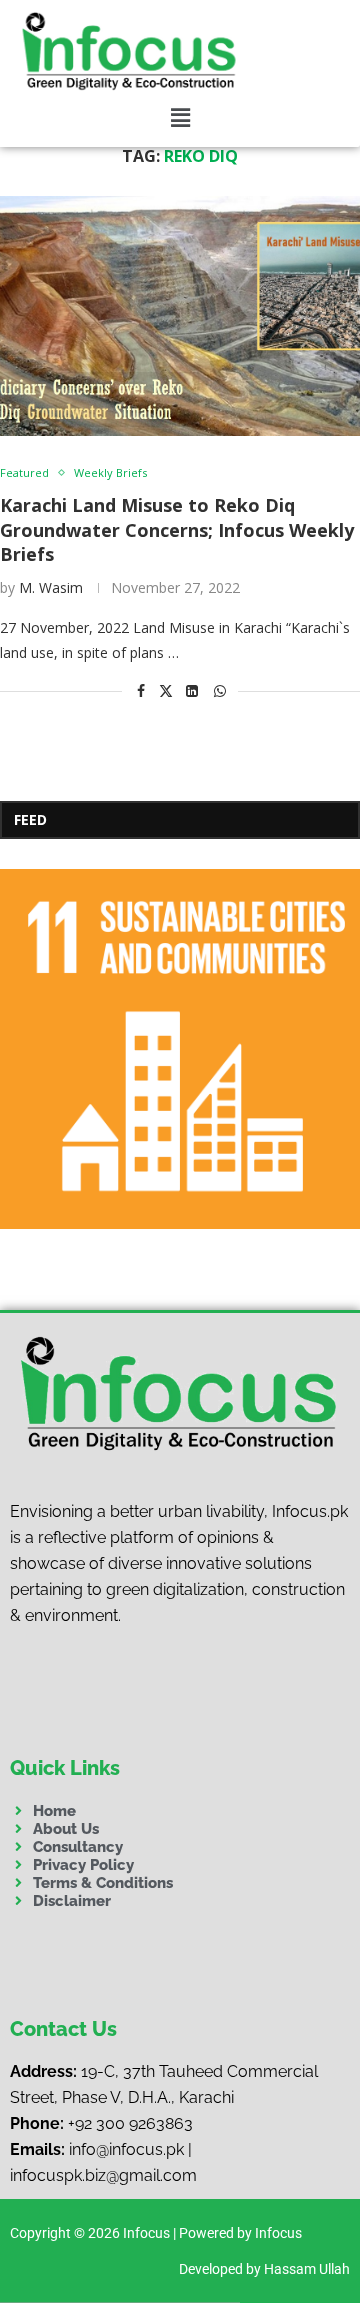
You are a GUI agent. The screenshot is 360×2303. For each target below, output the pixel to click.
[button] (180, 118)
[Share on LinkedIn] (192, 690)
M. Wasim (51, 587)
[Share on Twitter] (166, 690)
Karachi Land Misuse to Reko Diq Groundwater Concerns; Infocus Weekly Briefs (177, 529)
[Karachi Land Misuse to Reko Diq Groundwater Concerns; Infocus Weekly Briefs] (180, 316)
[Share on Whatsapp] (220, 690)
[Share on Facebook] (141, 690)
